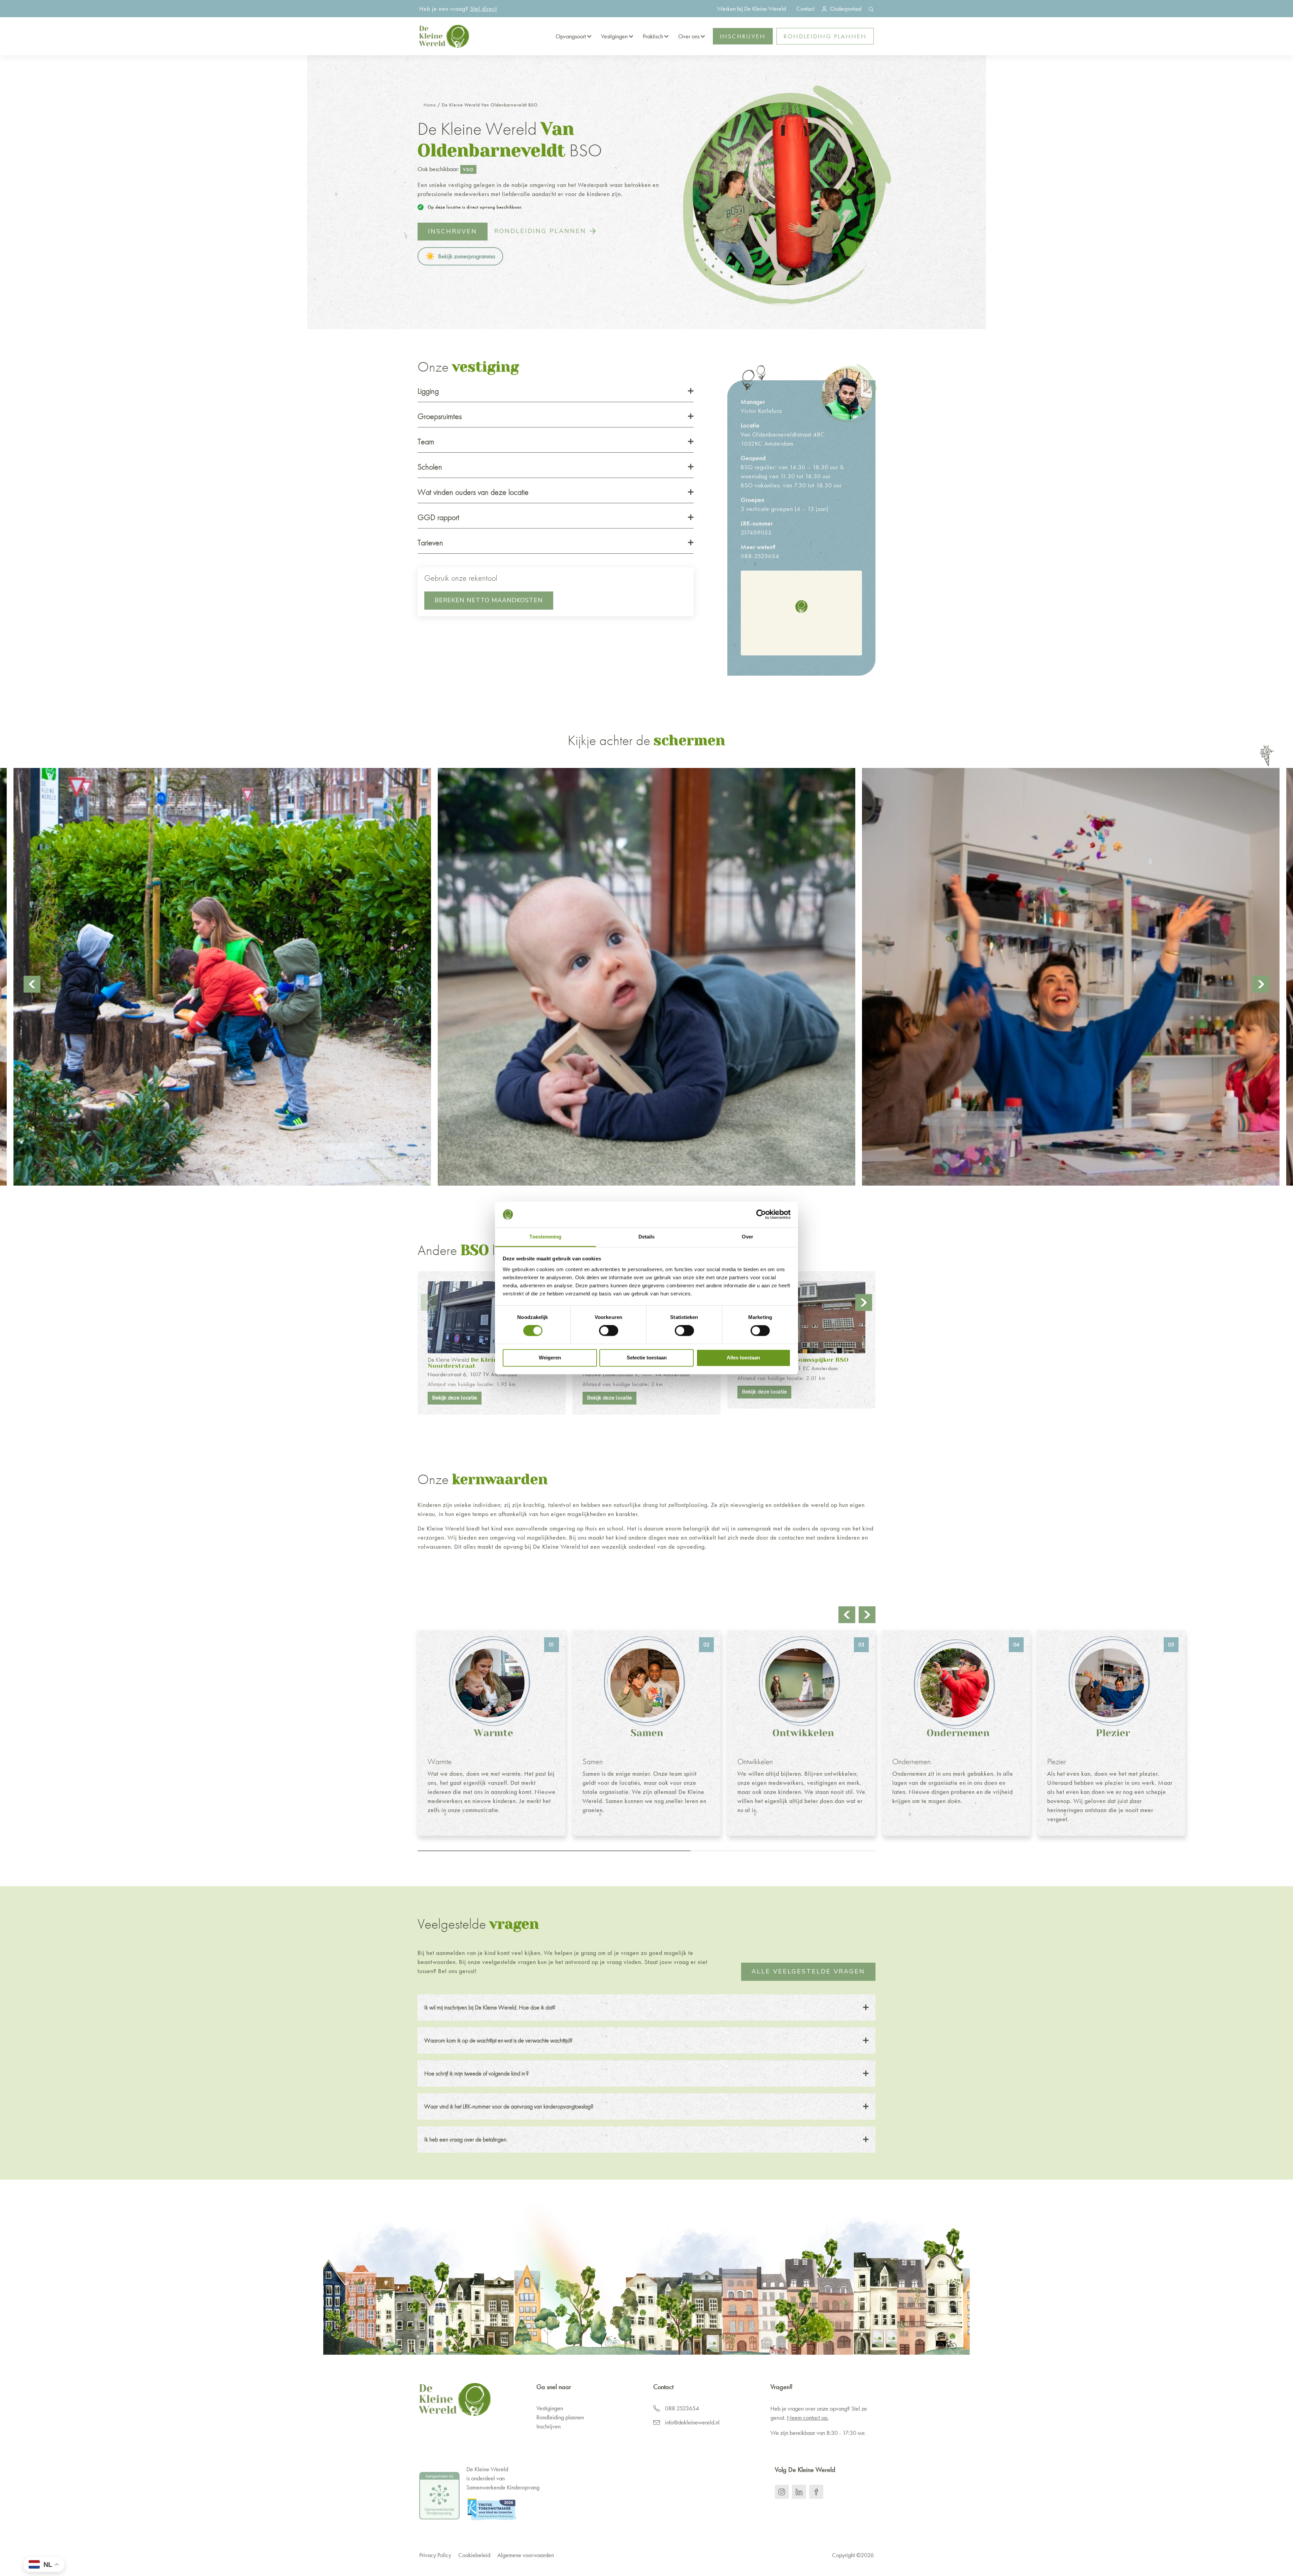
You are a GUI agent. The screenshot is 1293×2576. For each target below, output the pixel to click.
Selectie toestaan (647, 1358)
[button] (801, 606)
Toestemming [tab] (545, 1237)
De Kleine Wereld (473, 1362)
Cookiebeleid (474, 2555)
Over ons (689, 36)
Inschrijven (743, 36)
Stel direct (484, 9)
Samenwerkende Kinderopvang (503, 2487)
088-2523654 (760, 556)
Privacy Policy (435, 2555)
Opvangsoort (571, 36)
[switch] (609, 1331)
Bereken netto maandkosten (489, 600)
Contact (805, 9)
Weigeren (550, 1358)
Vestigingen (614, 36)
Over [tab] (748, 1237)
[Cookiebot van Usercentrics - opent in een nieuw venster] (761, 1215)
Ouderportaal (846, 9)
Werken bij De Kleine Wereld (752, 9)
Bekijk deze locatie (455, 1398)
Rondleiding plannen (825, 36)
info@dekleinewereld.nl (692, 2422)
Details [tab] (647, 1237)
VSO (468, 169)
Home (430, 105)
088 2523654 (682, 2408)
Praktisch (653, 36)
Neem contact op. (808, 2418)
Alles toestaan (743, 1358)
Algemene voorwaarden (526, 2555)
